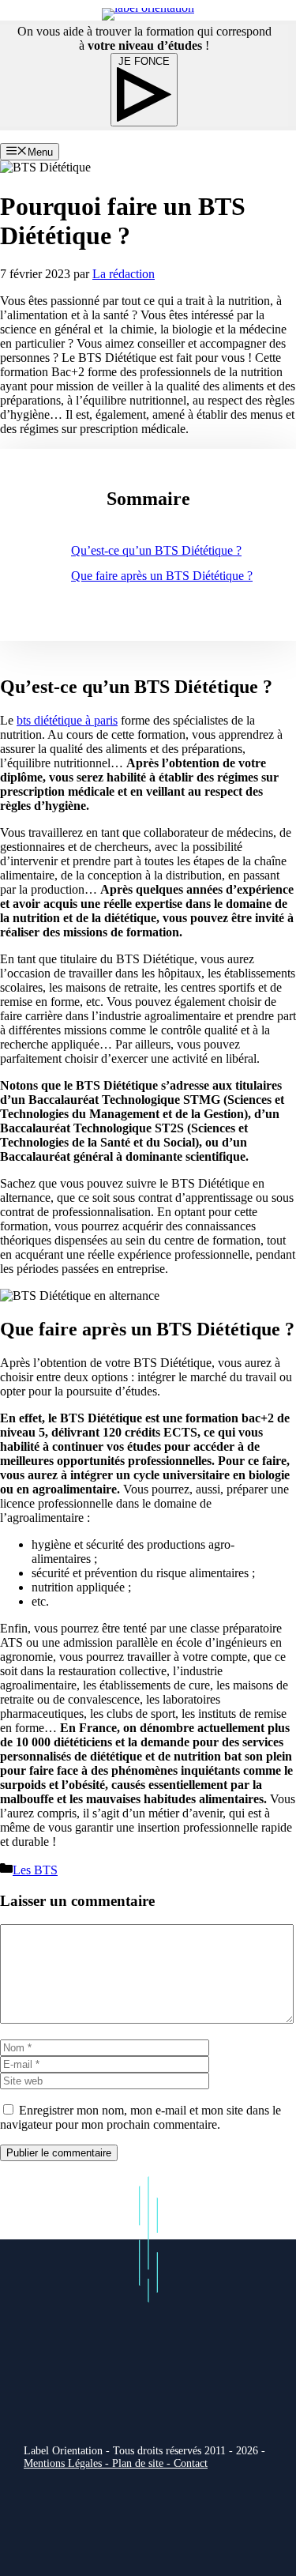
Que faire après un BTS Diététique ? (162, 576)
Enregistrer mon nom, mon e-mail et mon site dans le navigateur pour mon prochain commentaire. (141, 2117)
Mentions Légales (63, 2463)
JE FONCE (144, 61)
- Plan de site (133, 2463)
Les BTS (35, 1870)
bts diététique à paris (67, 720)
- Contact (187, 2463)
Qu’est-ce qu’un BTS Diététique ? (156, 550)
